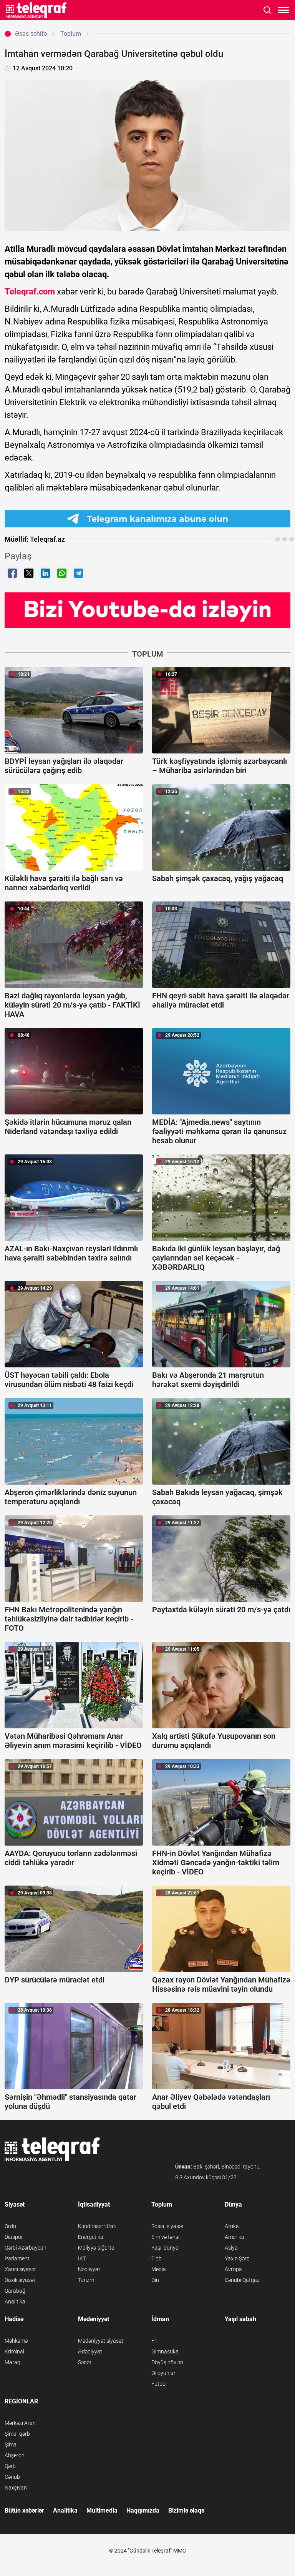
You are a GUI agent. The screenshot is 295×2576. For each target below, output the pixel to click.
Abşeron (15, 2455)
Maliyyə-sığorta (96, 2248)
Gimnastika (165, 2351)
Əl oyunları (164, 2373)
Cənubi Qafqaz (242, 2280)
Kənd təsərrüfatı (97, 2226)
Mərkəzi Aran (20, 2423)
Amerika (235, 2237)
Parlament (17, 2258)
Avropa (233, 2269)
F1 (154, 2341)
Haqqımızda (143, 2510)
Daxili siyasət (20, 2280)
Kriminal (14, 2351)
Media (159, 2269)
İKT (82, 2258)
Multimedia (102, 2510)
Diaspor (14, 2237)
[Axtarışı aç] (268, 10)
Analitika (15, 2302)
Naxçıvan (16, 2488)
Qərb (10, 2466)
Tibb (157, 2258)
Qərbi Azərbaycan (26, 2248)
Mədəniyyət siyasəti (101, 2341)
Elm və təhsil (166, 2237)
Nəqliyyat (89, 2269)
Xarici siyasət (20, 2269)
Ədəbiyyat (90, 2351)
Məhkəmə (16, 2341)
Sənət (85, 2362)
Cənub (12, 2477)
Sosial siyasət (167, 2226)
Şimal (11, 2445)
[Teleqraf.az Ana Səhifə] (36, 10)
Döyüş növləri (167, 2362)
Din (155, 2280)
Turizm (86, 2280)
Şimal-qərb (17, 2434)
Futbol (159, 2384)
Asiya (231, 2248)
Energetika (91, 2237)
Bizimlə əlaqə (186, 2510)
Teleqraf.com (30, 292)
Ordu (10, 2226)
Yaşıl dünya (165, 2248)
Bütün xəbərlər (24, 2510)
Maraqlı (14, 2362)
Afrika (232, 2226)
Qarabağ (15, 2291)
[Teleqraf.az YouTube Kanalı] (147, 609)
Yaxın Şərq (237, 2258)
